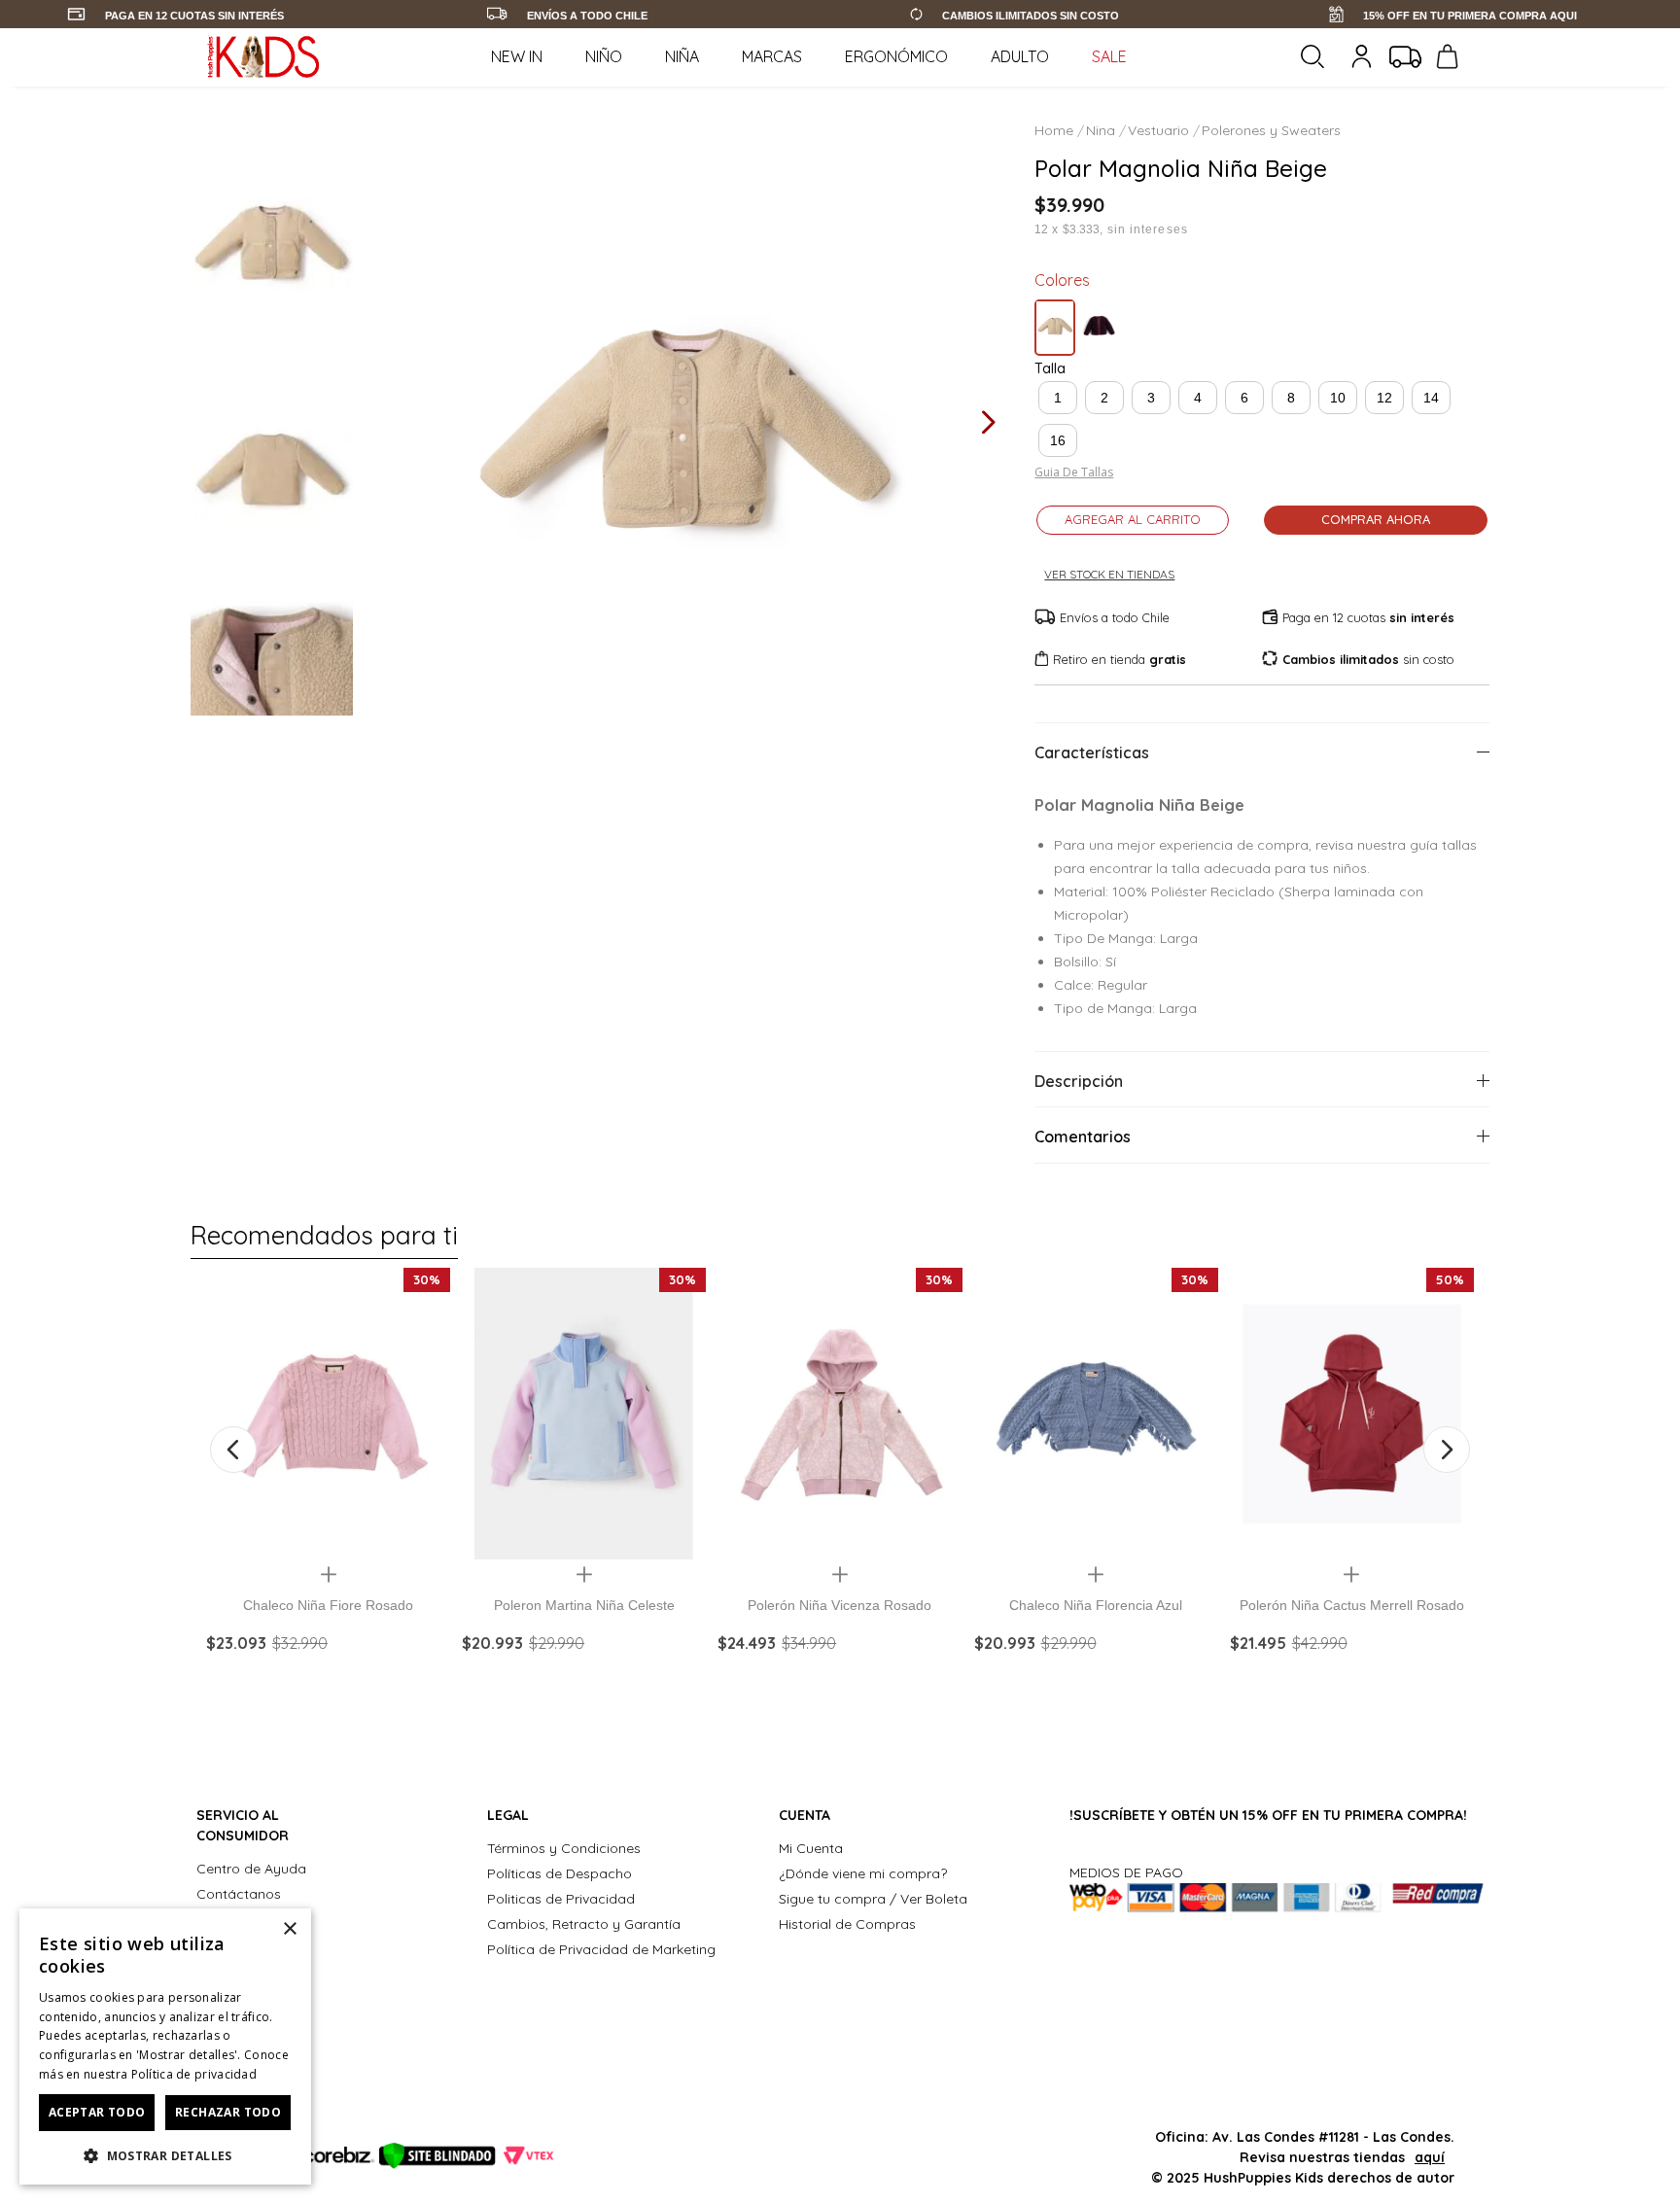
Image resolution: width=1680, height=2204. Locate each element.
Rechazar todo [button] (228, 2112)
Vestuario (1158, 130)
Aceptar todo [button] (97, 2112)
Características (1092, 752)
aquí (1430, 2157)
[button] (1058, 398)
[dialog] (165, 2047)
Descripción (1079, 1081)
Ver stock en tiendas (1109, 575)
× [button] (289, 1929)
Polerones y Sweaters (1271, 130)
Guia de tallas (1074, 472)
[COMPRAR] (328, 1679)
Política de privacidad (194, 2074)
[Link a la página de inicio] (1056, 130)
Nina (1101, 130)
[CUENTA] (1364, 56)
